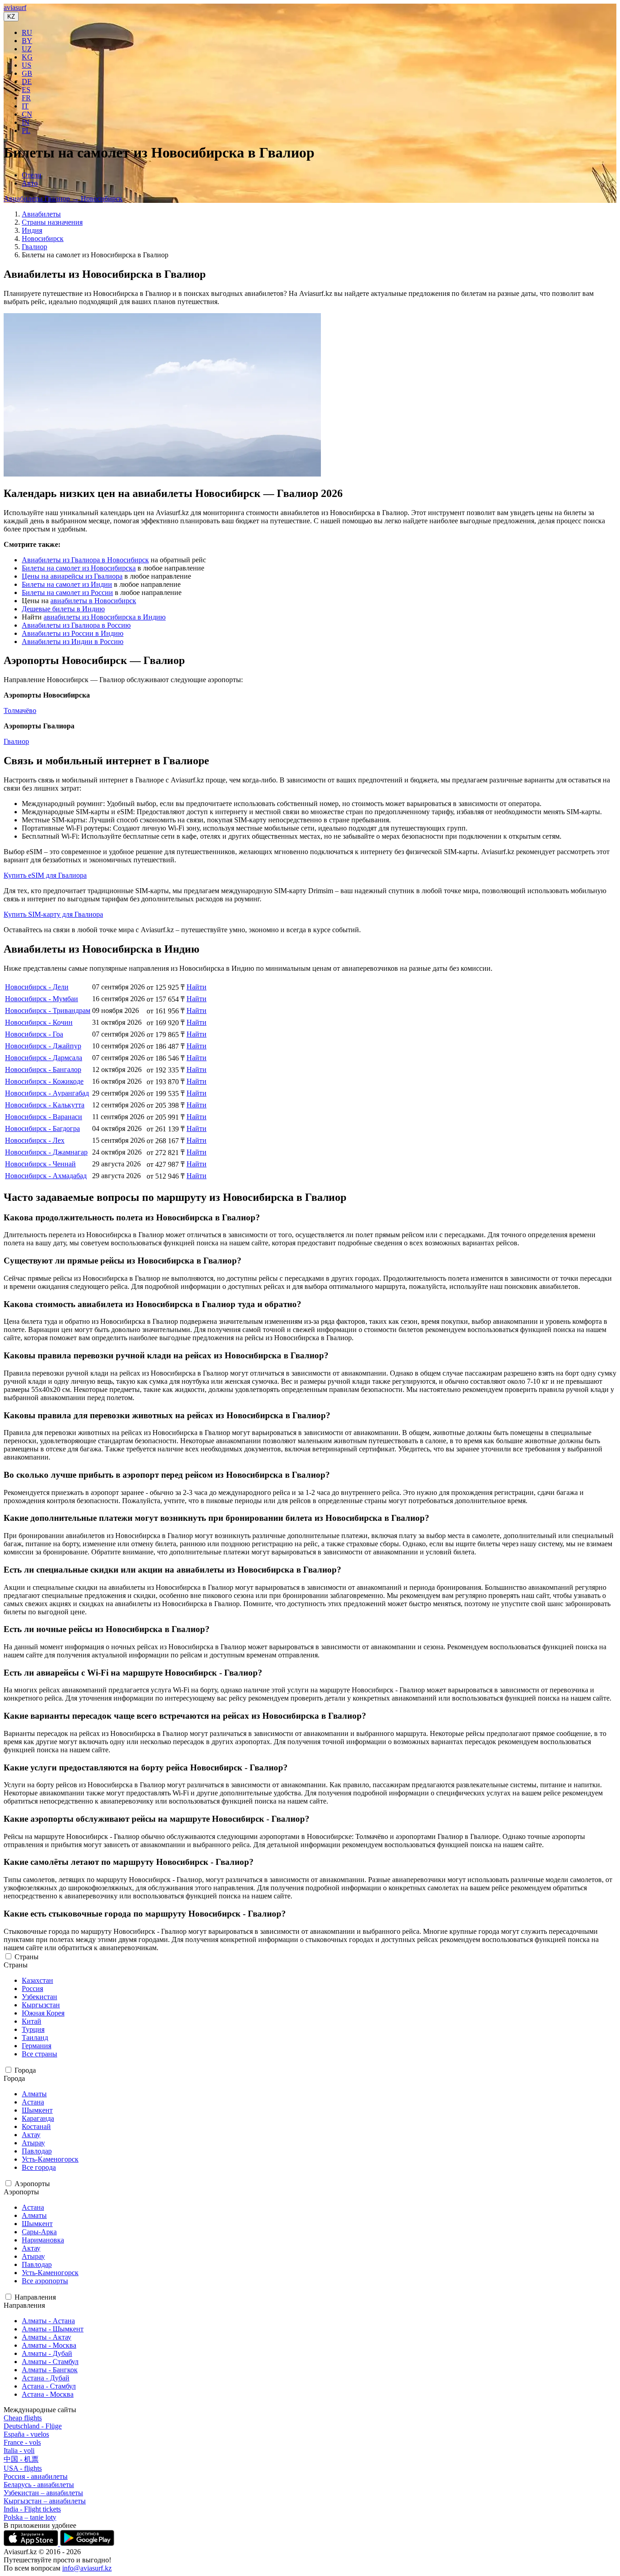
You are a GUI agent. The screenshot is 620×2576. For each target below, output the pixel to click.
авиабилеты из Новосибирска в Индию (105, 617)
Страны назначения (52, 222)
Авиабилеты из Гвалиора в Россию (76, 625)
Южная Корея (43, 2013)
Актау (31, 2135)
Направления (35, 2297)
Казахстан (37, 1980)
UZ (27, 49)
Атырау (33, 2143)
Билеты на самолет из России (67, 592)
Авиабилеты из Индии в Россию (73, 642)
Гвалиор (34, 247)
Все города (39, 2167)
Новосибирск (43, 238)
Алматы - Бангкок (50, 2370)
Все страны (39, 2054)
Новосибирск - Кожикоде (44, 1081)
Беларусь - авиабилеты (39, 2485)
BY (27, 41)
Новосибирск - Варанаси (44, 1117)
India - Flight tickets (32, 2509)
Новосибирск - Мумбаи (42, 999)
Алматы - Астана (48, 2321)
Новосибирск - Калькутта (45, 1105)
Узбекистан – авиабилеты (43, 2493)
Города (25, 2070)
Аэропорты (32, 2184)
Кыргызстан (41, 2005)
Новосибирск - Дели (37, 987)
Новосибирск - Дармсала (44, 1058)
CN (27, 114)
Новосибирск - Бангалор (43, 1069)
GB (27, 73)
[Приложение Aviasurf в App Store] (32, 2544)
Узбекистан (39, 1997)
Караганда (38, 2118)
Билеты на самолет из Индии (67, 584)
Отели (32, 175)
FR (26, 98)
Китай (32, 2021)
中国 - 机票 (21, 2459)
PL (26, 130)
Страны (27, 1957)
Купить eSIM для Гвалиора (45, 875)
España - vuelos (26, 2434)
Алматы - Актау (47, 2337)
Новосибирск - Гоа (34, 1034)
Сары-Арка (39, 2232)
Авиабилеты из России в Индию (73, 633)
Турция (33, 2029)
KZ (11, 17)
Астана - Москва (48, 2394)
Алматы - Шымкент (53, 2329)
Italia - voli (19, 2451)
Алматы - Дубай (47, 2353)
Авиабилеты (41, 214)
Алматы (34, 2094)
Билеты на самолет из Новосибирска (79, 568)
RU (27, 32)
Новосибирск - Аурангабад (47, 1093)
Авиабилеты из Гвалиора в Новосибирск (85, 560)
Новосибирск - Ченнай (40, 1164)
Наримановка (43, 2240)
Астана (33, 2102)
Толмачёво (20, 710)
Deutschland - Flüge (33, 2426)
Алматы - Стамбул (50, 2362)
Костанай (36, 2126)
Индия (32, 230)
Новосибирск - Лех (35, 1140)
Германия (37, 2046)
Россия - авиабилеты (36, 2476)
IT (25, 106)
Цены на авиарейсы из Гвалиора (72, 576)
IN (26, 122)
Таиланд (35, 2038)
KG (27, 57)
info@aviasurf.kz (87, 2568)
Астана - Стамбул (49, 2386)
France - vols (22, 2442)
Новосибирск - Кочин (39, 1022)
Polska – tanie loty (30, 2517)
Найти (197, 987)
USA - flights (23, 2468)
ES (26, 90)
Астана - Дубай (46, 2378)
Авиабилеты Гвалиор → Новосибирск (63, 199)
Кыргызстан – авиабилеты (45, 2501)
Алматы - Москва (49, 2345)
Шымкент (37, 2110)
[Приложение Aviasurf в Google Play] (87, 2544)
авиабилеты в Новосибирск (93, 601)
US (27, 65)
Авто (30, 183)
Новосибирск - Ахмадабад (46, 1176)
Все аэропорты (45, 2281)
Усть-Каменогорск (50, 2159)
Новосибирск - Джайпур (43, 1046)
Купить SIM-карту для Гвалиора (53, 914)
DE (27, 81)
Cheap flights (23, 2418)
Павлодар (37, 2151)
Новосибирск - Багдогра (42, 1128)
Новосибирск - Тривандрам (48, 1010)
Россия (32, 1989)
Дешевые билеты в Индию (63, 609)
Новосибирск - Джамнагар (46, 1152)
